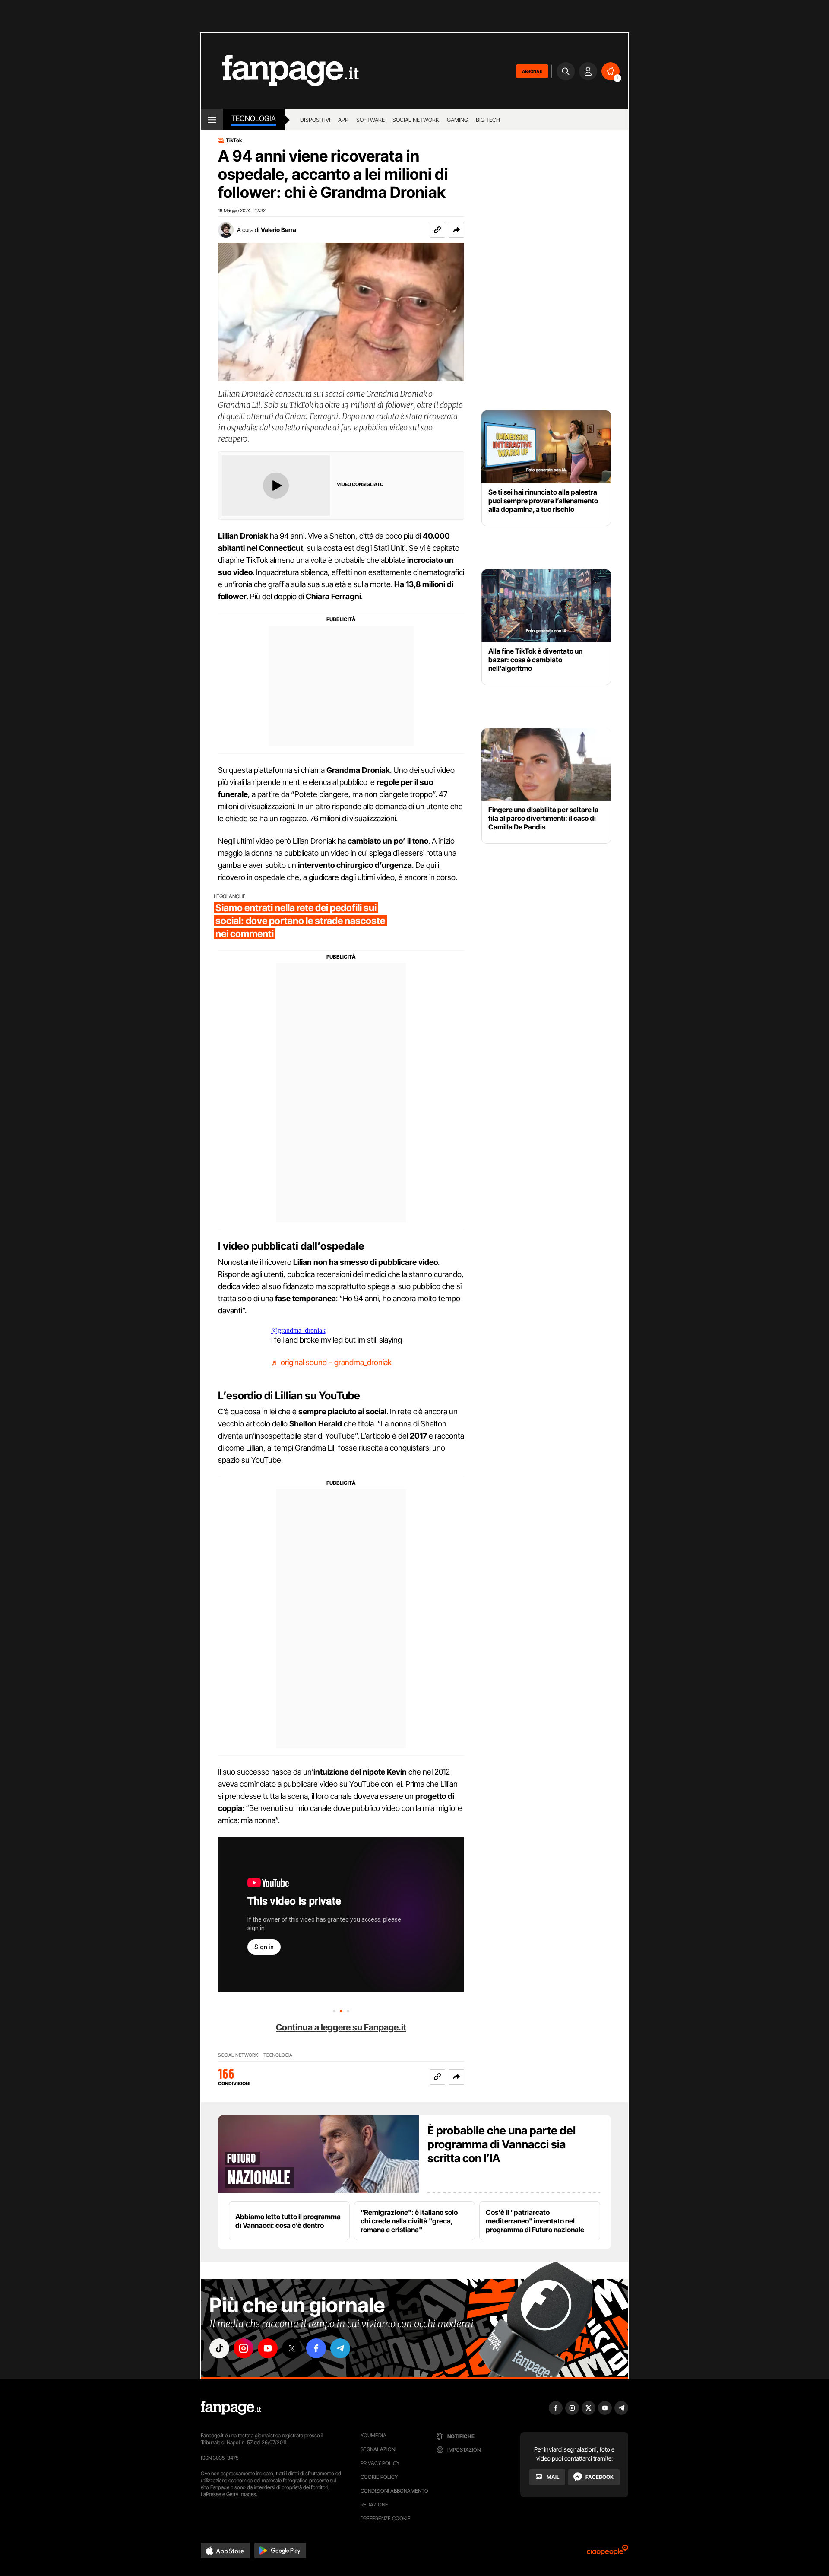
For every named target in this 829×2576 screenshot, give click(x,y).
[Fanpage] (231, 2408)
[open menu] (212, 120)
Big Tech (488, 120)
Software (370, 120)
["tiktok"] (219, 2348)
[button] (456, 230)
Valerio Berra (278, 230)
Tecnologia (254, 118)
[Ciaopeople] (608, 2553)
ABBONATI (532, 71)
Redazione (374, 2505)
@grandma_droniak (298, 1330)
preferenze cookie (386, 2518)
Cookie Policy (379, 2477)
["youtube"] (268, 2348)
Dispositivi (315, 120)
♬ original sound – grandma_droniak (331, 1362)
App (343, 120)
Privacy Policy (380, 2463)
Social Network (416, 120)
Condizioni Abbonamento (394, 2491)
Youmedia (373, 2435)
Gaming (457, 120)
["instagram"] (244, 2348)
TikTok (234, 140)
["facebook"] (316, 2348)
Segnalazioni (378, 2449)
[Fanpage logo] (280, 71)
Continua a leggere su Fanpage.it (341, 2027)
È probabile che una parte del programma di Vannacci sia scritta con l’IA (502, 2144)
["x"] (292, 2348)
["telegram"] (340, 2348)
